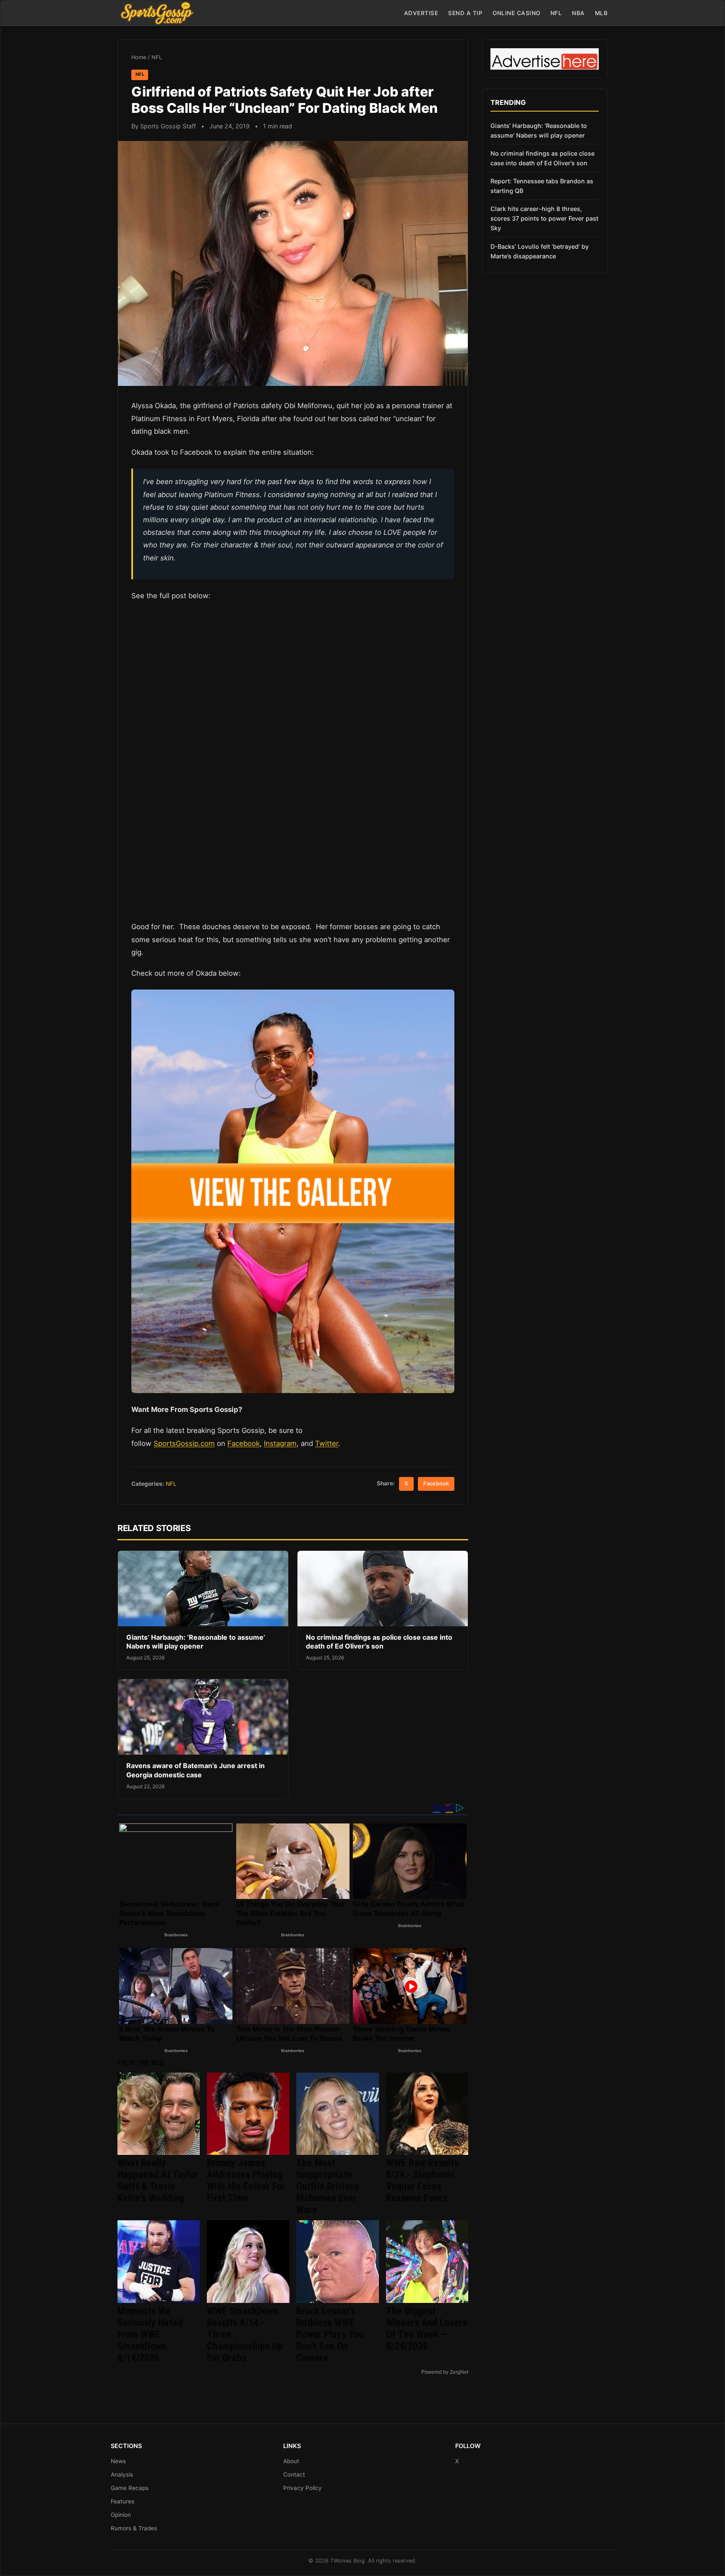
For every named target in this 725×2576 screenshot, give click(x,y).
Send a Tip (465, 13)
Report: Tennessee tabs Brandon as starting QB (542, 186)
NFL (556, 13)
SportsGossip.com (184, 1443)
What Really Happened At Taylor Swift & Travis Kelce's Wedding (158, 2180)
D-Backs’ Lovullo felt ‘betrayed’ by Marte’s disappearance (540, 251)
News (118, 2461)
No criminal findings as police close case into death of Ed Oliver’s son (379, 1642)
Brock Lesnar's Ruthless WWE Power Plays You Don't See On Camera (330, 2334)
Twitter (327, 1443)
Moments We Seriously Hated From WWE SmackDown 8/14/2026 (150, 2334)
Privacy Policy (303, 2488)
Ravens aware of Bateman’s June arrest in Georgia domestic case (196, 1770)
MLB (601, 13)
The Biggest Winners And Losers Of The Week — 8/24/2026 (426, 2329)
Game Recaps (130, 2488)
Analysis (122, 2474)
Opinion (121, 2515)
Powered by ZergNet (445, 2372)
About (291, 2461)
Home (139, 57)
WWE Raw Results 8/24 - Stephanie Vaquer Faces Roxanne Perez (422, 2180)
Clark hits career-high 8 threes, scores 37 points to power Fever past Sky (544, 218)
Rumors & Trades (134, 2528)
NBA (578, 13)
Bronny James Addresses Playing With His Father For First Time (246, 2180)
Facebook (244, 1443)
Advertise (421, 13)
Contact (294, 2474)
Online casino (516, 13)
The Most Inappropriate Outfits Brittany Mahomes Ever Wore (328, 2186)
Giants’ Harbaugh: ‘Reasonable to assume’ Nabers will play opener (196, 1642)
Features (123, 2501)
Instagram (280, 1443)
